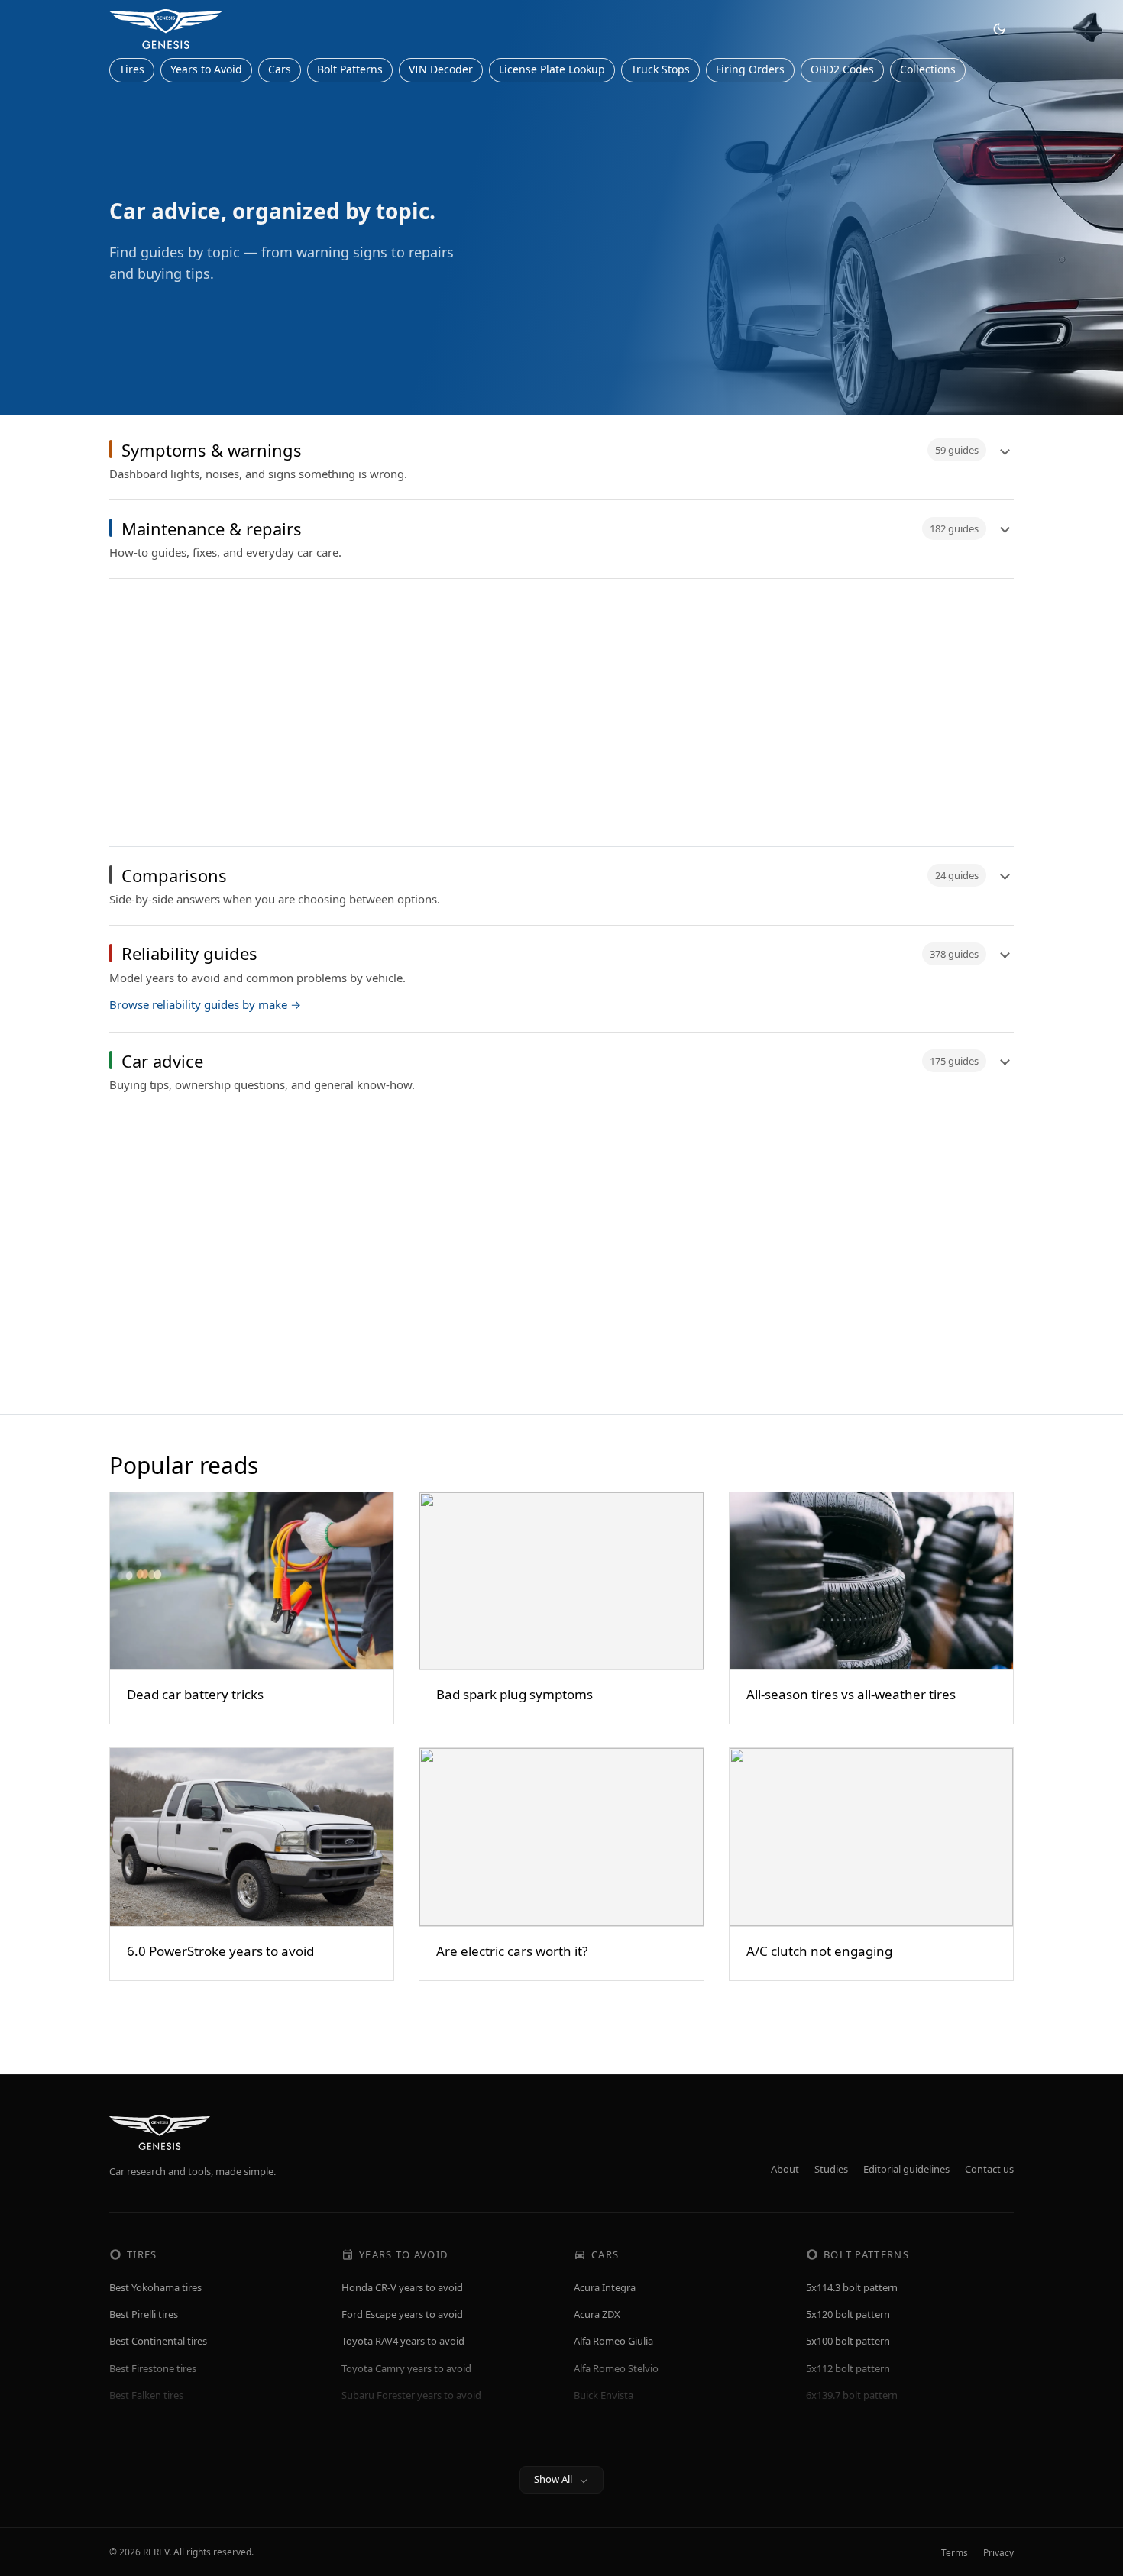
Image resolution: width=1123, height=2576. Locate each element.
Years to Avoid (206, 69)
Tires (132, 69)
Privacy (998, 2553)
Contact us (989, 2169)
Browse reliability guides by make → (205, 1004)
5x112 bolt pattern (848, 2368)
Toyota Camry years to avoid (406, 2368)
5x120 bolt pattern (848, 2314)
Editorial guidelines (906, 2169)
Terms (955, 2553)
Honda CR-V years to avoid (402, 2287)
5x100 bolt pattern (848, 2341)
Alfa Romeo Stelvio (616, 2368)
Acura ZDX (597, 2314)
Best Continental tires (158, 2341)
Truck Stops (660, 69)
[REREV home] (166, 29)
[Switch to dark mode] (999, 29)
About (785, 2169)
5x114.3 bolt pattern (852, 2287)
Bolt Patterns (350, 69)
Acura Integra (605, 2287)
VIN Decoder (441, 69)
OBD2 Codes (842, 69)
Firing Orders (750, 69)
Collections (928, 69)
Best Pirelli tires (144, 2314)
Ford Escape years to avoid (402, 2314)
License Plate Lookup (552, 69)
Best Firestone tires (153, 2368)
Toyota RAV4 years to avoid (403, 2341)
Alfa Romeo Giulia (613, 2341)
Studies (831, 2169)
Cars (280, 69)
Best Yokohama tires (155, 2287)
